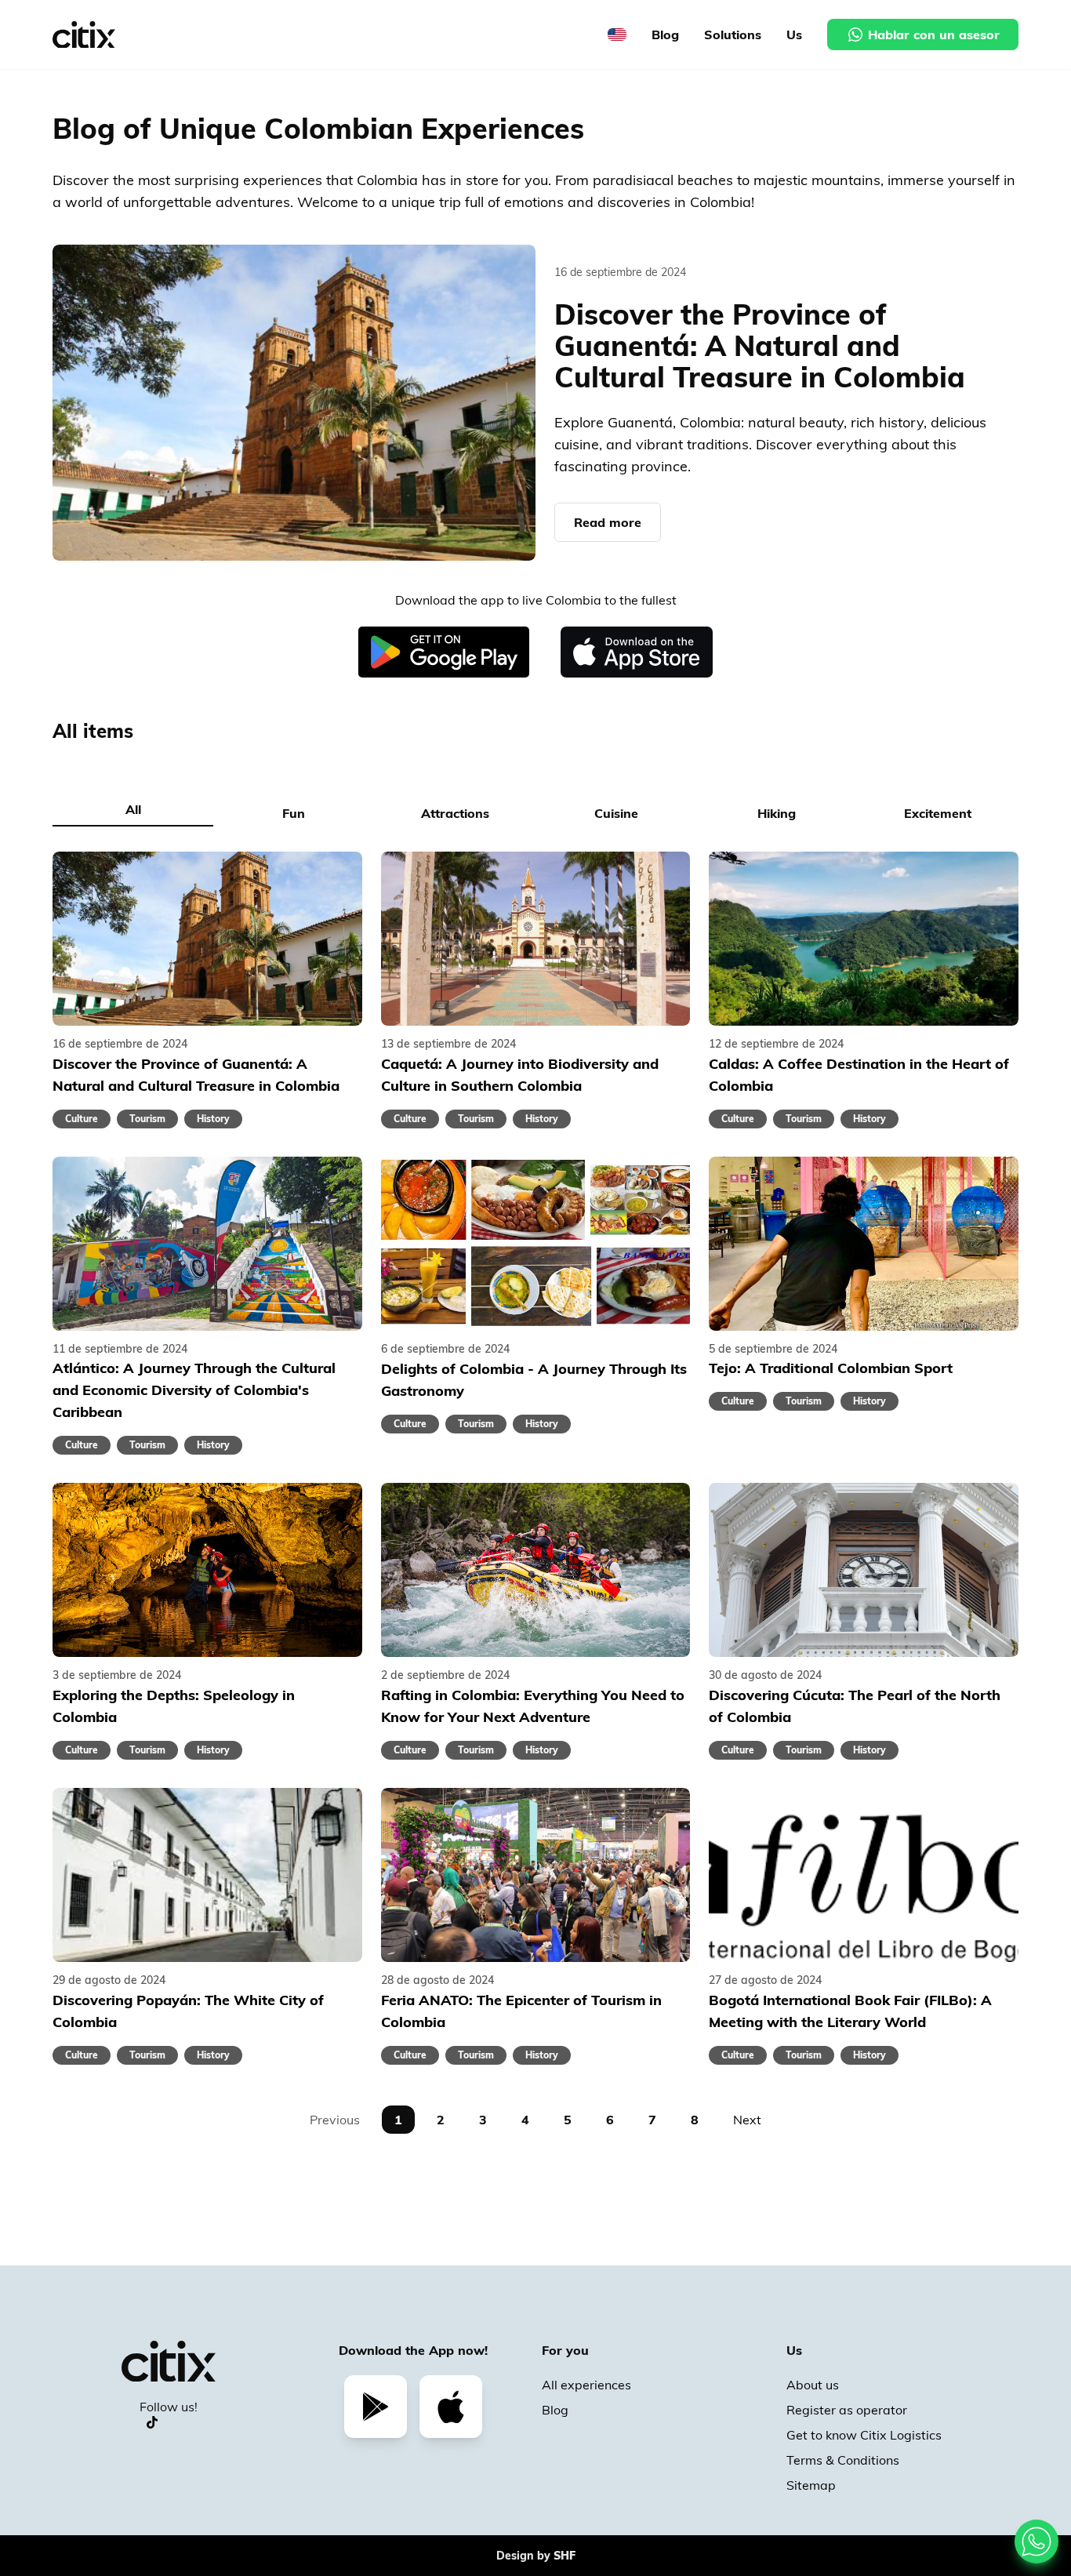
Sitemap (811, 2485)
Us (794, 35)
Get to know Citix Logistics (864, 2435)
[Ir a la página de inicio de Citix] (84, 35)
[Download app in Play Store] (376, 2407)
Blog (665, 35)
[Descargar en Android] (444, 652)
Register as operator (847, 2410)
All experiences (586, 2385)
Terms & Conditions (843, 2460)
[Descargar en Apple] (637, 652)
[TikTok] (152, 2422)
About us (813, 2385)
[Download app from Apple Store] (451, 2407)
